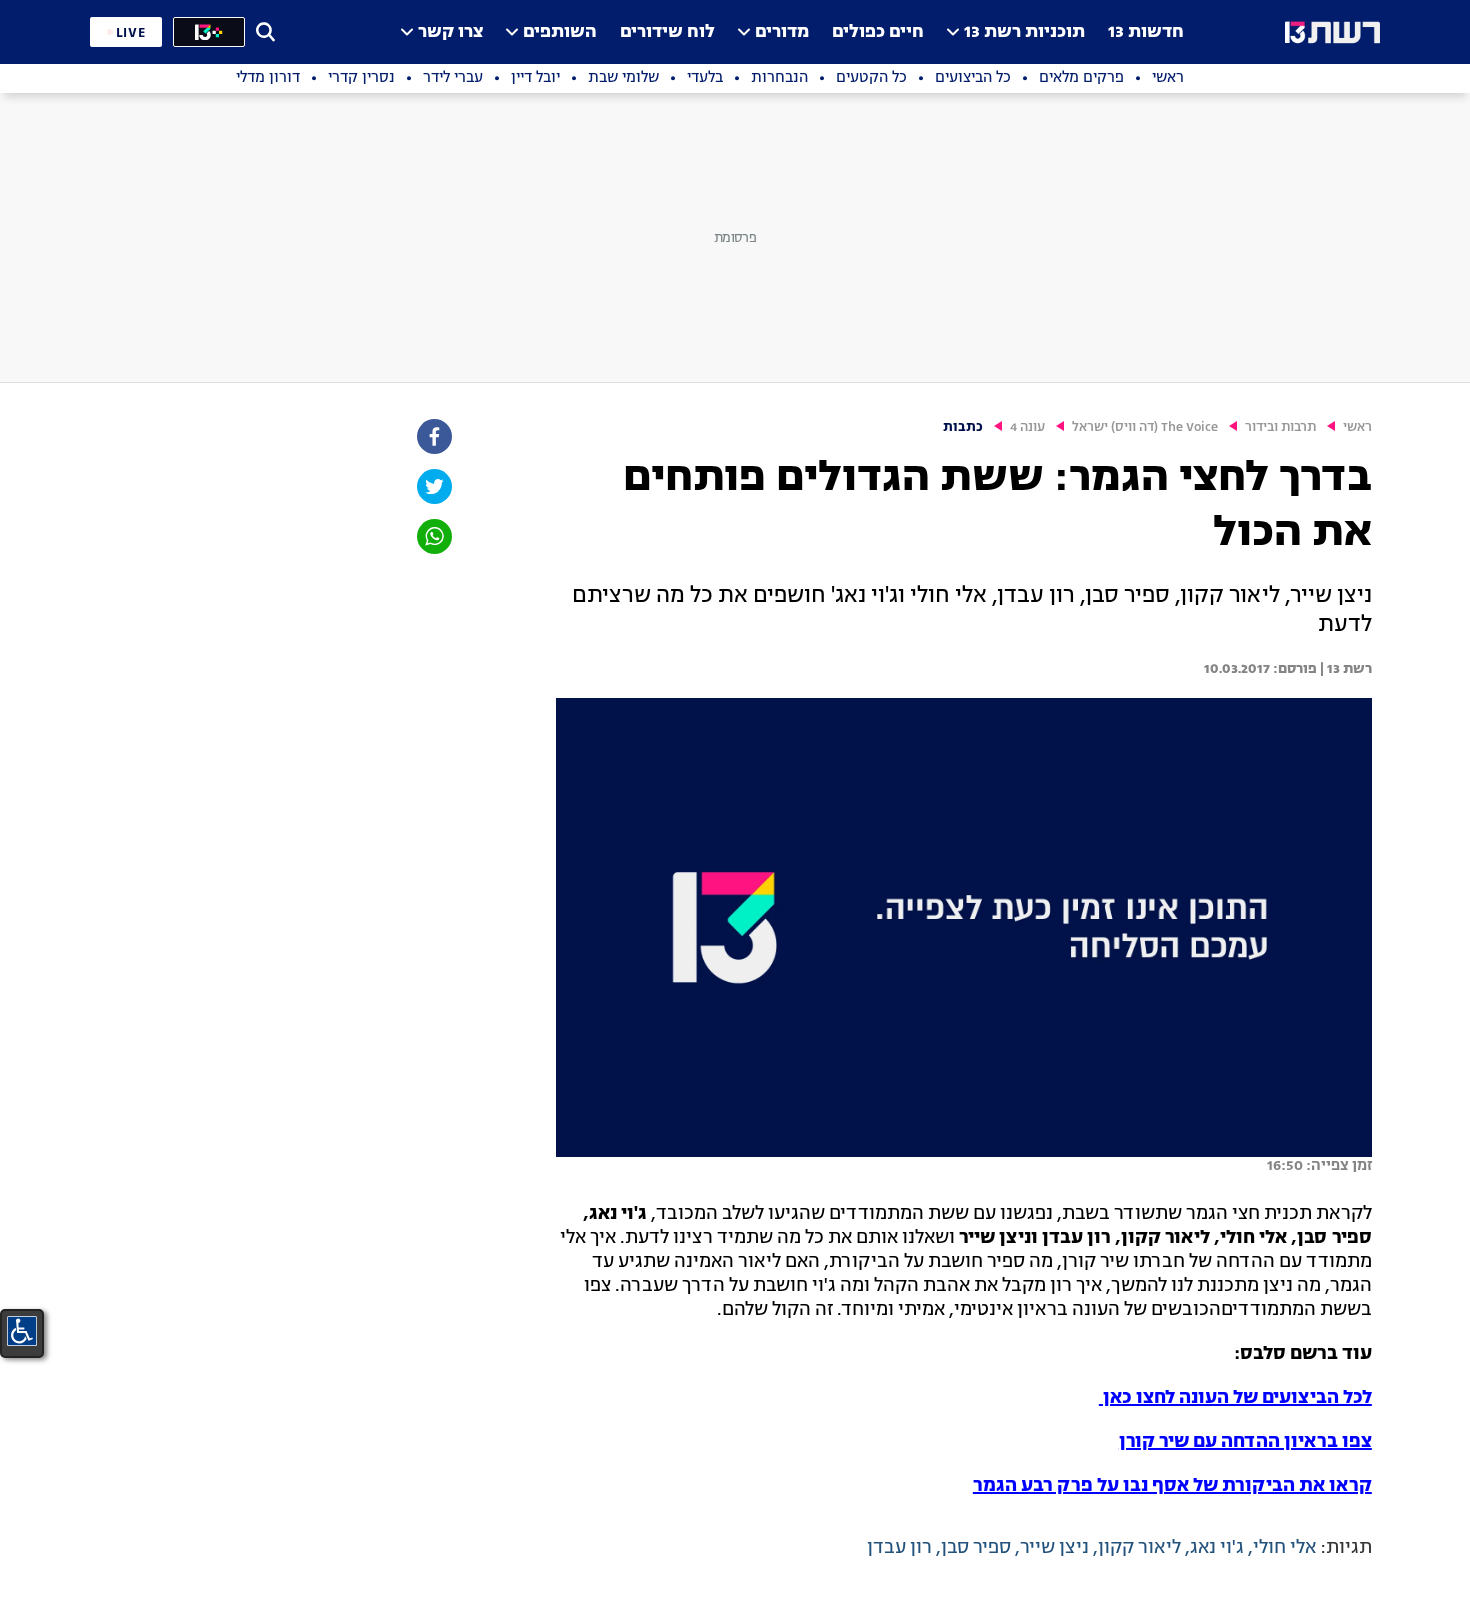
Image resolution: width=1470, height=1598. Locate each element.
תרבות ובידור (1280, 427)
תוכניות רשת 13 (1024, 32)
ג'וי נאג (1217, 1548)
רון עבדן (899, 1548)
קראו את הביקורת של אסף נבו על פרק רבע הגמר (1172, 1486)
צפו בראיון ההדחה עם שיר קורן (1245, 1442)
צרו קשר (450, 32)
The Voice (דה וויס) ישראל (1145, 427)
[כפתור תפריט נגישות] (22, 1331)
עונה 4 (1027, 427)
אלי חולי (1284, 1548)
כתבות (963, 427)
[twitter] (433, 486)
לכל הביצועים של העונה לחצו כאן (1235, 1398)
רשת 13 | (1344, 669)
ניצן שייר (1054, 1548)
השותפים (560, 32)
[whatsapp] (433, 536)
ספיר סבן (976, 1548)
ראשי (1357, 427)
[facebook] (433, 436)
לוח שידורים (667, 32)
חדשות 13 (1146, 32)
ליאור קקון (1139, 1548)
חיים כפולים (878, 32)
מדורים (782, 32)
